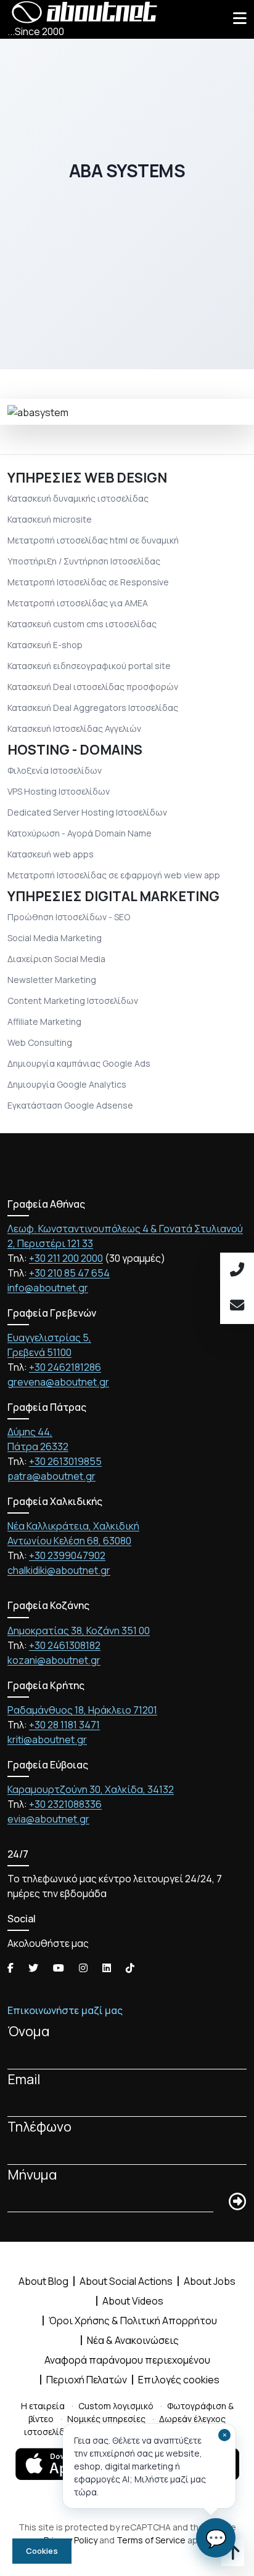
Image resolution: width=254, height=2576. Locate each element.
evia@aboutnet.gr (48, 1819)
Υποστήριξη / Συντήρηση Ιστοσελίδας (84, 561)
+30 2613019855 (65, 1461)
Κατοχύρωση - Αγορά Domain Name (80, 833)
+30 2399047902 (67, 1555)
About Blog (43, 2281)
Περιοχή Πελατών (87, 2380)
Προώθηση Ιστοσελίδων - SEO (69, 917)
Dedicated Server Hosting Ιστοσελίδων (87, 812)
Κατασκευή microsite (50, 519)
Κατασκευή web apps (51, 854)
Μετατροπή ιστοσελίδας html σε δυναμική (93, 540)
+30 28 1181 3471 (64, 1725)
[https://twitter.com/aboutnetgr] (33, 1968)
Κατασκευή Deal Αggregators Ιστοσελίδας (93, 708)
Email (24, 2079)
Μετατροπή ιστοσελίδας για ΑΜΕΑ (78, 603)
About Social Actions (126, 2281)
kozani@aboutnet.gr (54, 1660)
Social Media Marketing (55, 938)
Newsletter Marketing (52, 980)
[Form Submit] (237, 2202)
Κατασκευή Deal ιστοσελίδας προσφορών (93, 687)
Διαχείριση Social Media (56, 959)
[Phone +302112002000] (237, 1270)
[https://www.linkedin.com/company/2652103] (107, 1968)
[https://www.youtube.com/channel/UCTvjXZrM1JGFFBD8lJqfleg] (59, 1968)
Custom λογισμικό (116, 2406)
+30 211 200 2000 (66, 1258)
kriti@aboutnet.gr (47, 1739)
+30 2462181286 (65, 1367)
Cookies (42, 2551)
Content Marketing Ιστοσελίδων (73, 1001)
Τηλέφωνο (39, 2126)
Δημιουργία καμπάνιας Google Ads (79, 1063)
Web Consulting (40, 1042)
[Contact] (237, 1306)
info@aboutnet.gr (48, 1288)
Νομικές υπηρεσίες (106, 2419)
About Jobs (210, 2281)
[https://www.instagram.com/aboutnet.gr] (83, 1968)
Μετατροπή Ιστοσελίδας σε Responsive (88, 582)
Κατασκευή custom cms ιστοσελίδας (82, 624)
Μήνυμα (32, 2174)
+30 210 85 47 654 (69, 1273)
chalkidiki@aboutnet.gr (59, 1570)
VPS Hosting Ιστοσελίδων (59, 791)
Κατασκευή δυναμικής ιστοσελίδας (78, 498)
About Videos (133, 2301)
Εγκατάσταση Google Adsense (70, 1105)
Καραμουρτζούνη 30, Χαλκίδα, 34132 (91, 1789)
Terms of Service (151, 2540)
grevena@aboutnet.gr (58, 1382)
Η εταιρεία (43, 2406)
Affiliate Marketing (44, 1021)
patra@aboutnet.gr (51, 1476)
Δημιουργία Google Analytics (67, 1084)
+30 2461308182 (65, 1645)
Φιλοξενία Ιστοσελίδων (55, 770)
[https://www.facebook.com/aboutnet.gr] (10, 1968)
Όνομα (29, 2031)
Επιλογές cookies (179, 2380)
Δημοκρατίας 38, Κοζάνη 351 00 (79, 1631)
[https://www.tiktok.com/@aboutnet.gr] (130, 1968)
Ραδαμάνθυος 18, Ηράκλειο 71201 (82, 1710)
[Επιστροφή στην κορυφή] (233, 2555)
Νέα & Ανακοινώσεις (133, 2340)
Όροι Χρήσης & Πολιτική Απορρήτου (133, 2321)
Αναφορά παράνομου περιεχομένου (127, 2360)
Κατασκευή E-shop (45, 645)
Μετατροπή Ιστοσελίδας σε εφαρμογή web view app (114, 875)
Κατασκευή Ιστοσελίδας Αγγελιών (74, 728)
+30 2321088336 (65, 1804)
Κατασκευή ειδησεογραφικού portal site (89, 666)
